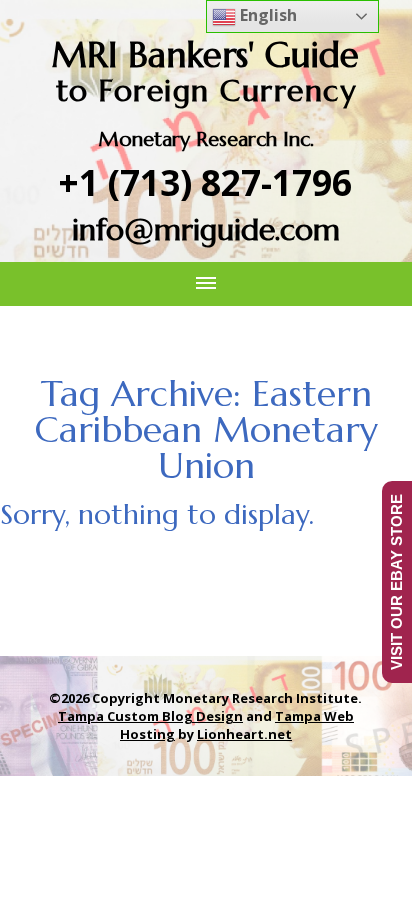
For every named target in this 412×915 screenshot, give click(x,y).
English (266, 15)
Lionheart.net (244, 734)
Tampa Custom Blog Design (150, 716)
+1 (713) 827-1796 (205, 182)
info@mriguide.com (206, 229)
